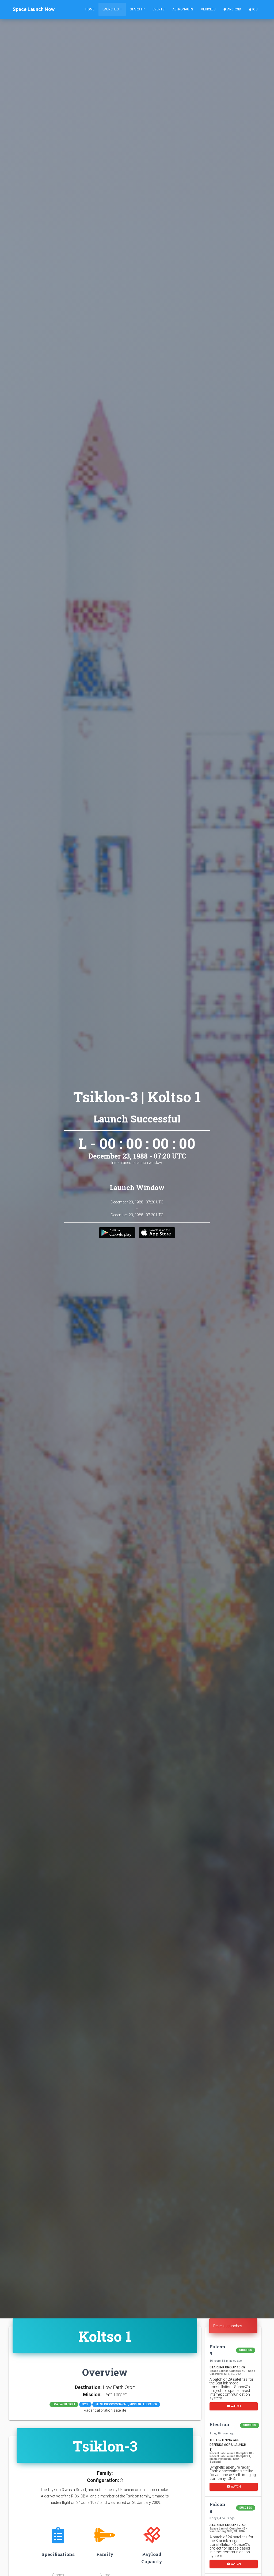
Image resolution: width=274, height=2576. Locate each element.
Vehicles (208, 9)
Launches (111, 9)
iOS (254, 9)
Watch (235, 2406)
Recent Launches (228, 2326)
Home (90, 9)
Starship (137, 9)
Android (234, 9)
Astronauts (183, 9)
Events (158, 9)
